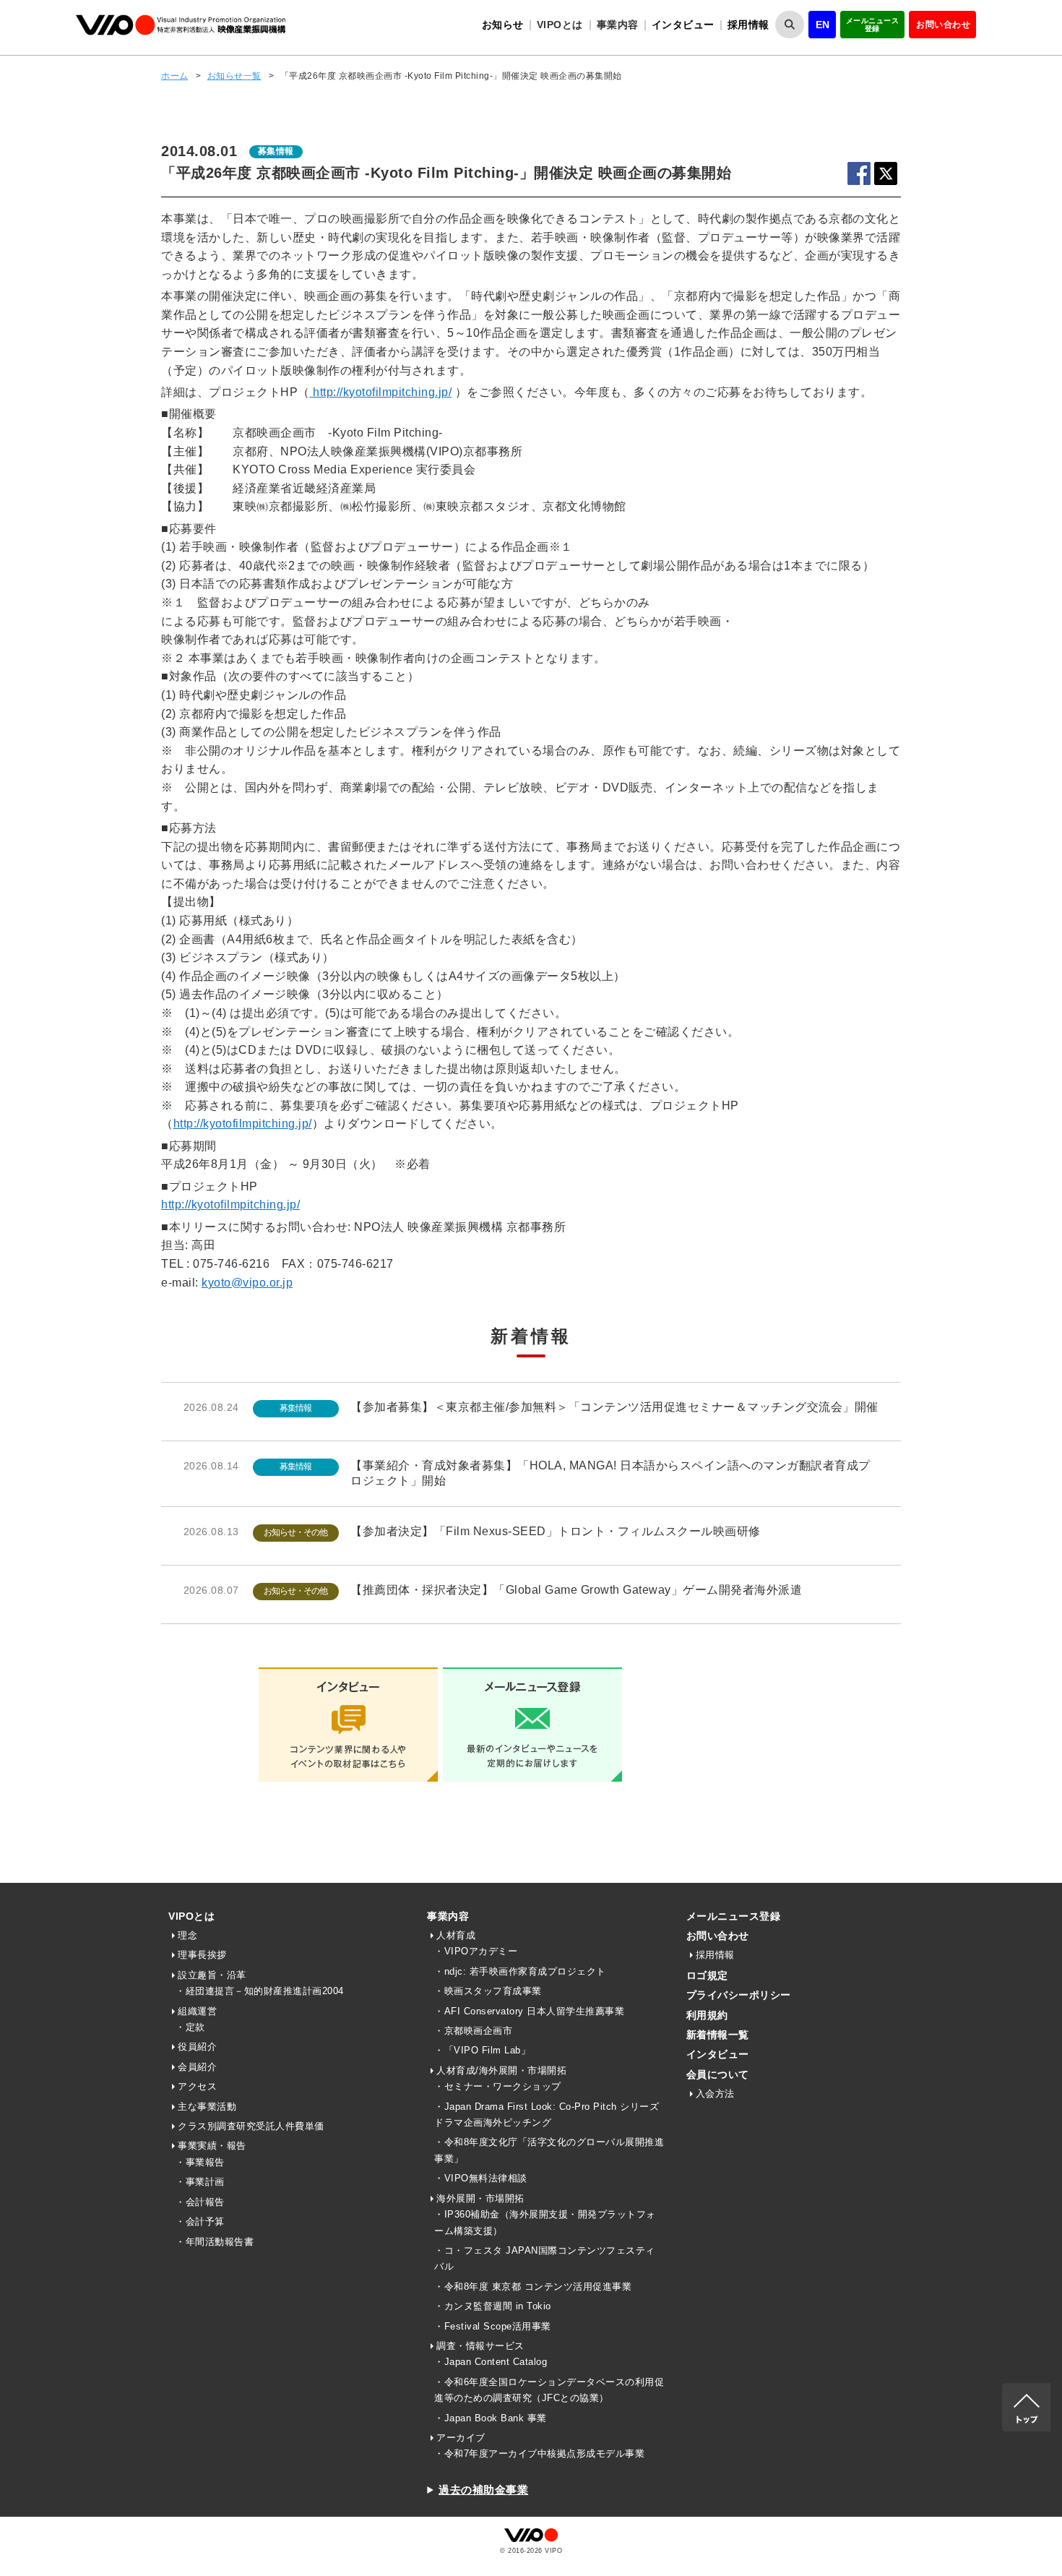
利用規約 (707, 2015)
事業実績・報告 (212, 2146)
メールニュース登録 (873, 25)
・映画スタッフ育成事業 (488, 1991)
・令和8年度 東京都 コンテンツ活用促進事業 (533, 2287)
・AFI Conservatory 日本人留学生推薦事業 (529, 2011)
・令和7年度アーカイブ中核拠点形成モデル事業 (539, 2453)
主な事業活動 (207, 2107)
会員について (718, 2074)
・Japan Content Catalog (491, 2362)
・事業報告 (200, 2162)
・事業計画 (200, 2182)
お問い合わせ (943, 25)
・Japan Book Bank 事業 (491, 2418)
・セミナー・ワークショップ (498, 2086)
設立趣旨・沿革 (212, 1975)
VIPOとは (191, 1916)
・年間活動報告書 (215, 2242)
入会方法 (715, 2094)
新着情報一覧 (718, 2035)
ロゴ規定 (707, 1975)
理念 (187, 1935)
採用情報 (748, 25)
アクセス (197, 2086)
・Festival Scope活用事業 (493, 2326)
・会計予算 (200, 2221)
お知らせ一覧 (234, 76)
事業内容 (448, 1916)
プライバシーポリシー (739, 1995)
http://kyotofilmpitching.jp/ (381, 392)
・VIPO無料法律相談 (481, 2178)
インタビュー (683, 25)
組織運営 (197, 2011)
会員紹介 (197, 2067)
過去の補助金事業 (483, 2490)
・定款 (190, 2027)
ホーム (175, 76)
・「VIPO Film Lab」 (482, 2050)
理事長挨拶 (202, 1955)
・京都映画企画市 (473, 2031)
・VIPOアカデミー (476, 1951)
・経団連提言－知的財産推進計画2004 (260, 1991)
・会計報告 (200, 2202)
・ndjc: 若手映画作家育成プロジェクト (520, 1971)
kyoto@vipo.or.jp (247, 1283)
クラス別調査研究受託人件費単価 (251, 2126)
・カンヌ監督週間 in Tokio (493, 2306)
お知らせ (503, 25)
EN (823, 25)
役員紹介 (197, 2047)
